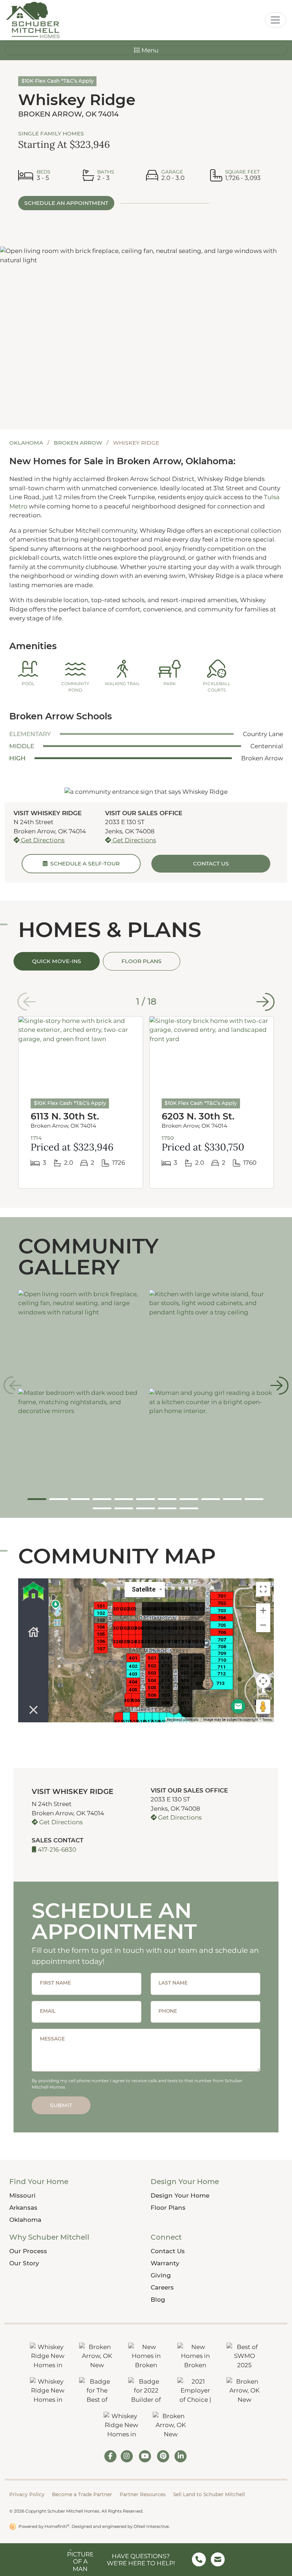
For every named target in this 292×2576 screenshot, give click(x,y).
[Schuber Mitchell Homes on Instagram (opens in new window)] (127, 2456)
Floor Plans (168, 2208)
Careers (162, 2287)
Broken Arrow (79, 443)
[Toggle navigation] (275, 20)
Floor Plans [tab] (142, 961)
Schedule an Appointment (66, 203)
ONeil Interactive (151, 2526)
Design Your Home (180, 2195)
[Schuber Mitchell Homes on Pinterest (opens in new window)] (163, 2456)
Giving (161, 2275)
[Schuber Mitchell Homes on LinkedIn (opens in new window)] (181, 2456)
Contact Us (168, 2251)
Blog (158, 2300)
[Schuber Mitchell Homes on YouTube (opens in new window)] (145, 2456)
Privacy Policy (27, 2494)
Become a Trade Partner (82, 2494)
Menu (149, 50)
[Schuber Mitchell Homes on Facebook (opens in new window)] (110, 2456)
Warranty (165, 2263)
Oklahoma (27, 443)
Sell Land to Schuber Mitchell (209, 2494)
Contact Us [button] (211, 863)
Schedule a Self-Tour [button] (84, 863)
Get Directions (42, 840)
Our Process (28, 2251)
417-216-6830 (56, 1850)
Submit (61, 2105)
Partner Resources (143, 2494)
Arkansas (23, 2208)
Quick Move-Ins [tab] (57, 961)
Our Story (24, 2263)
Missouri (22, 2195)
